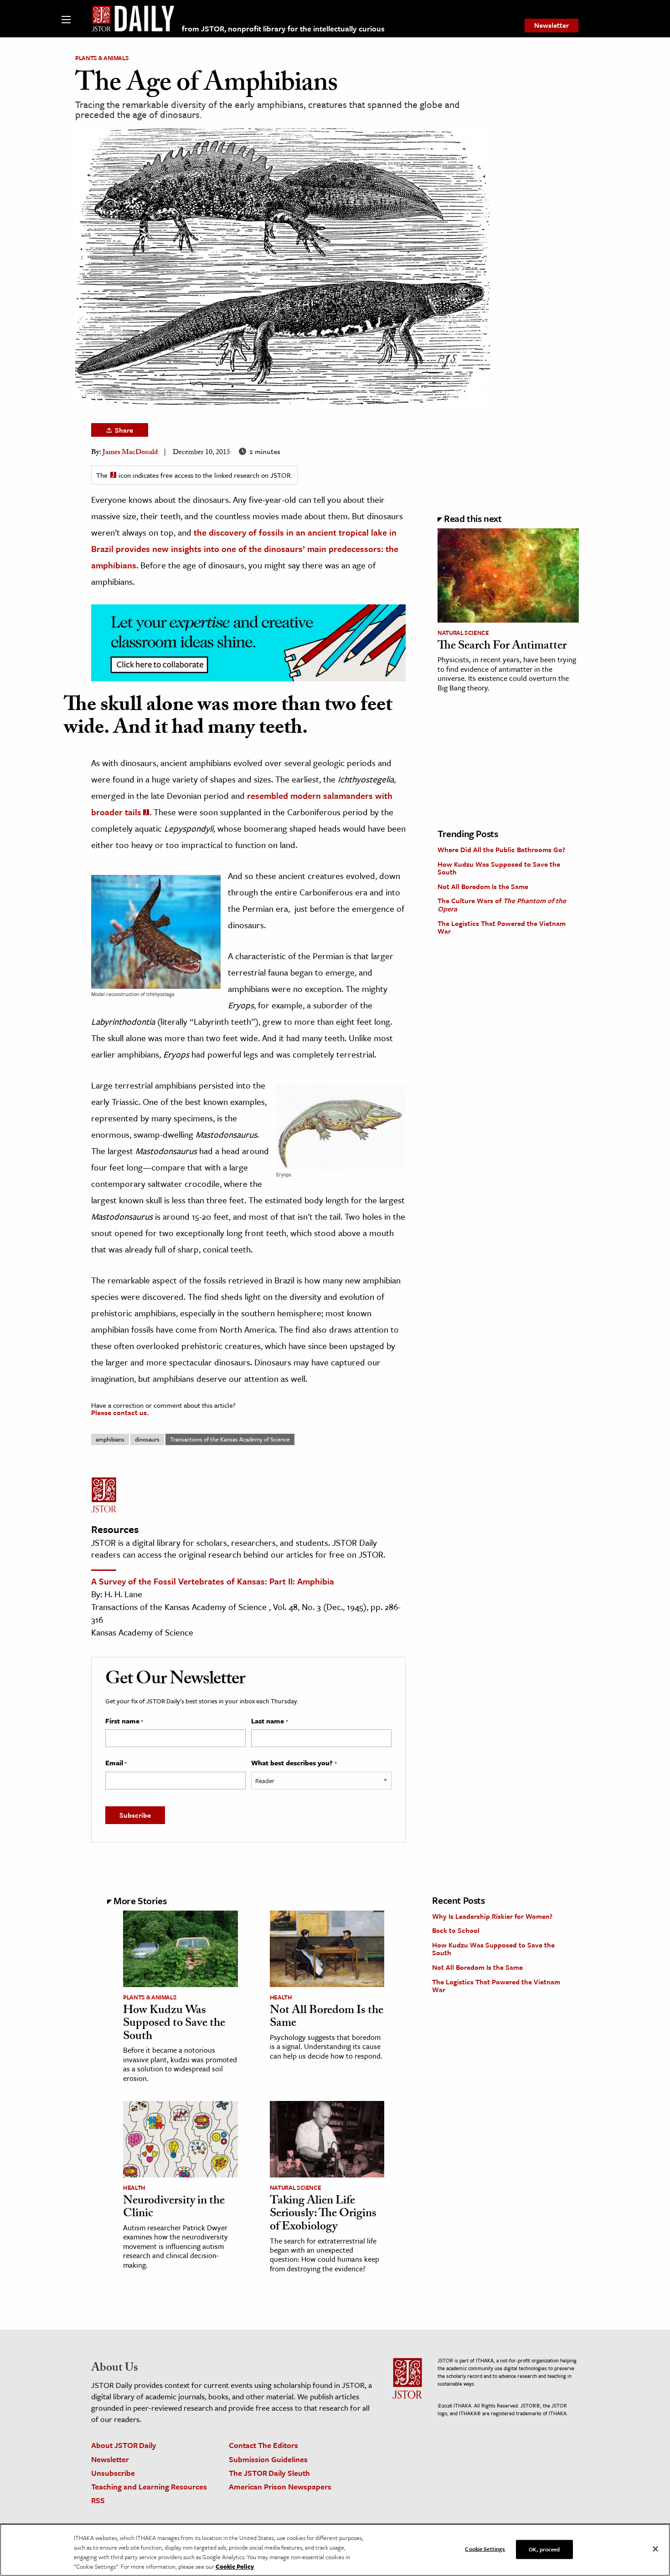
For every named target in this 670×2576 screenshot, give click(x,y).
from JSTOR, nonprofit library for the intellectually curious (283, 28)
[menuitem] (551, 26)
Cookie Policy (235, 2566)
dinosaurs (147, 1439)
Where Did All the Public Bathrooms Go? (501, 849)
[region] (335, 2550)
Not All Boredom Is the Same (483, 886)
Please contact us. (120, 1412)
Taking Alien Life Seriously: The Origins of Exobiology (323, 2215)
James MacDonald (130, 453)
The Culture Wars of (502, 905)
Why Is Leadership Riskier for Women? (492, 1916)
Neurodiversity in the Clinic (174, 2208)
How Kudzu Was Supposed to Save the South (499, 868)
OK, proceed (544, 2549)
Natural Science (463, 633)
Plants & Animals (102, 58)
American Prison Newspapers (280, 2487)
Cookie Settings (485, 2549)
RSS (98, 2500)
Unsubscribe (113, 2473)
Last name (269, 1721)
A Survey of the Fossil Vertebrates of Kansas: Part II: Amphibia (213, 1581)
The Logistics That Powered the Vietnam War (502, 927)
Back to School (456, 1930)
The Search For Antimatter (502, 647)
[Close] (655, 2549)
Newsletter (551, 25)
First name (124, 1721)
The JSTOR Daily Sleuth (269, 2473)
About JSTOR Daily (124, 2445)
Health (281, 1997)
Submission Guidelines (268, 2459)
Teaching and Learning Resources (149, 2487)
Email (116, 1763)
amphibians (110, 1439)
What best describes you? (294, 1763)
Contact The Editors (263, 2445)
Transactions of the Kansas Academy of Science (230, 1439)
